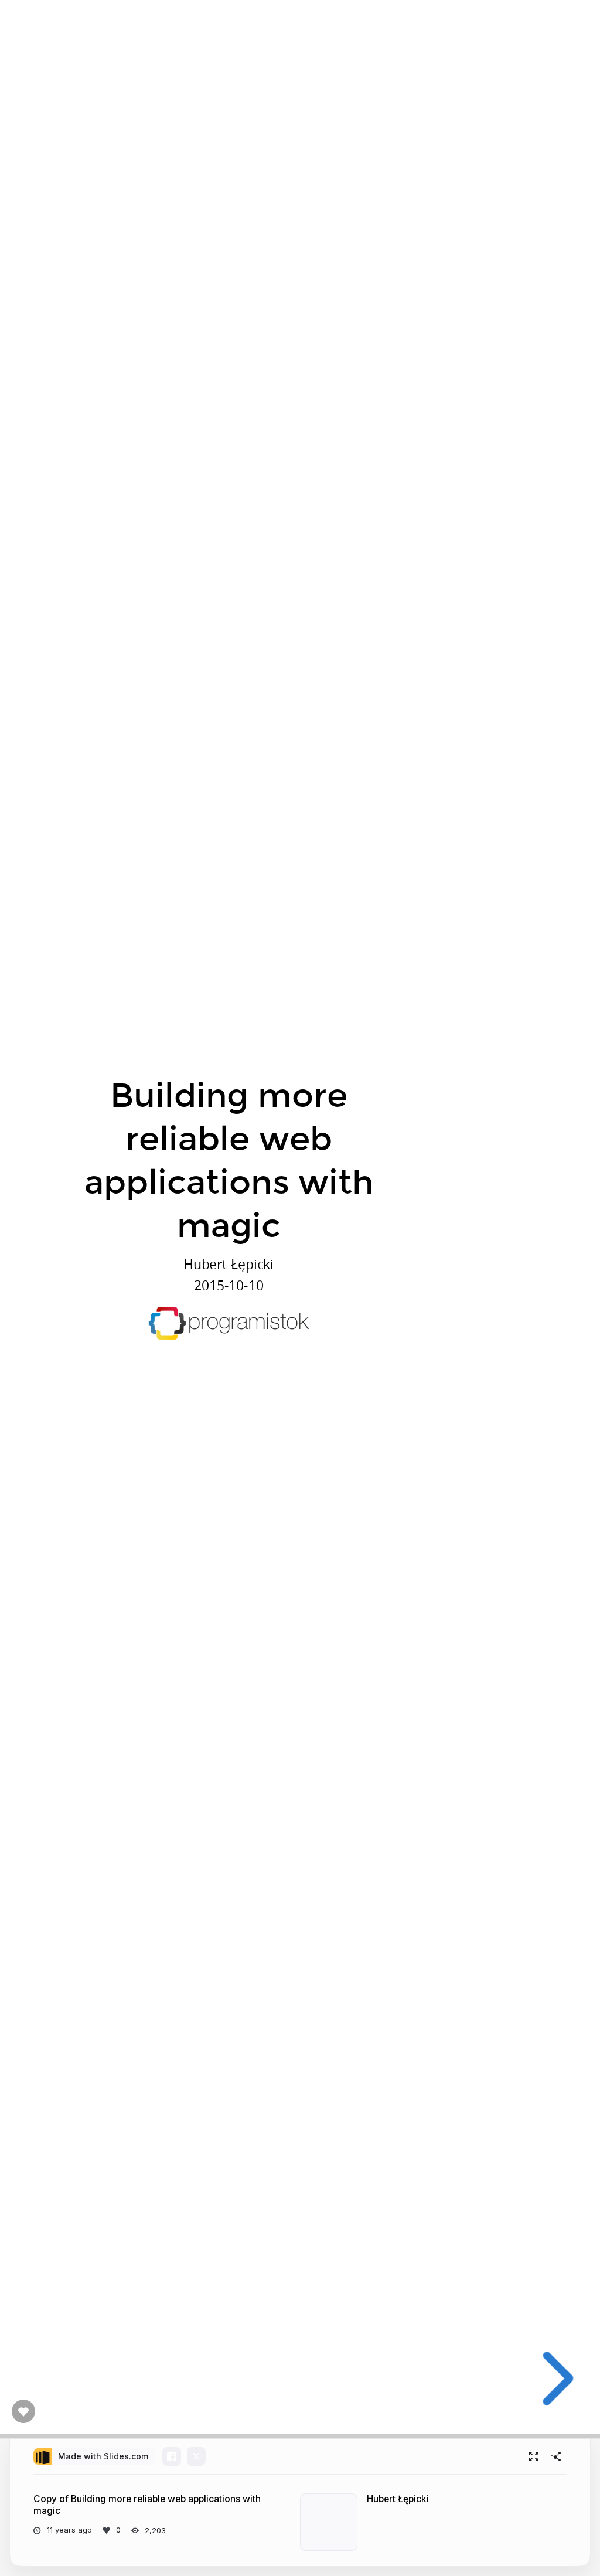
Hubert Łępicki (398, 2499)
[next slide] (554, 2379)
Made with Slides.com (103, 2456)
